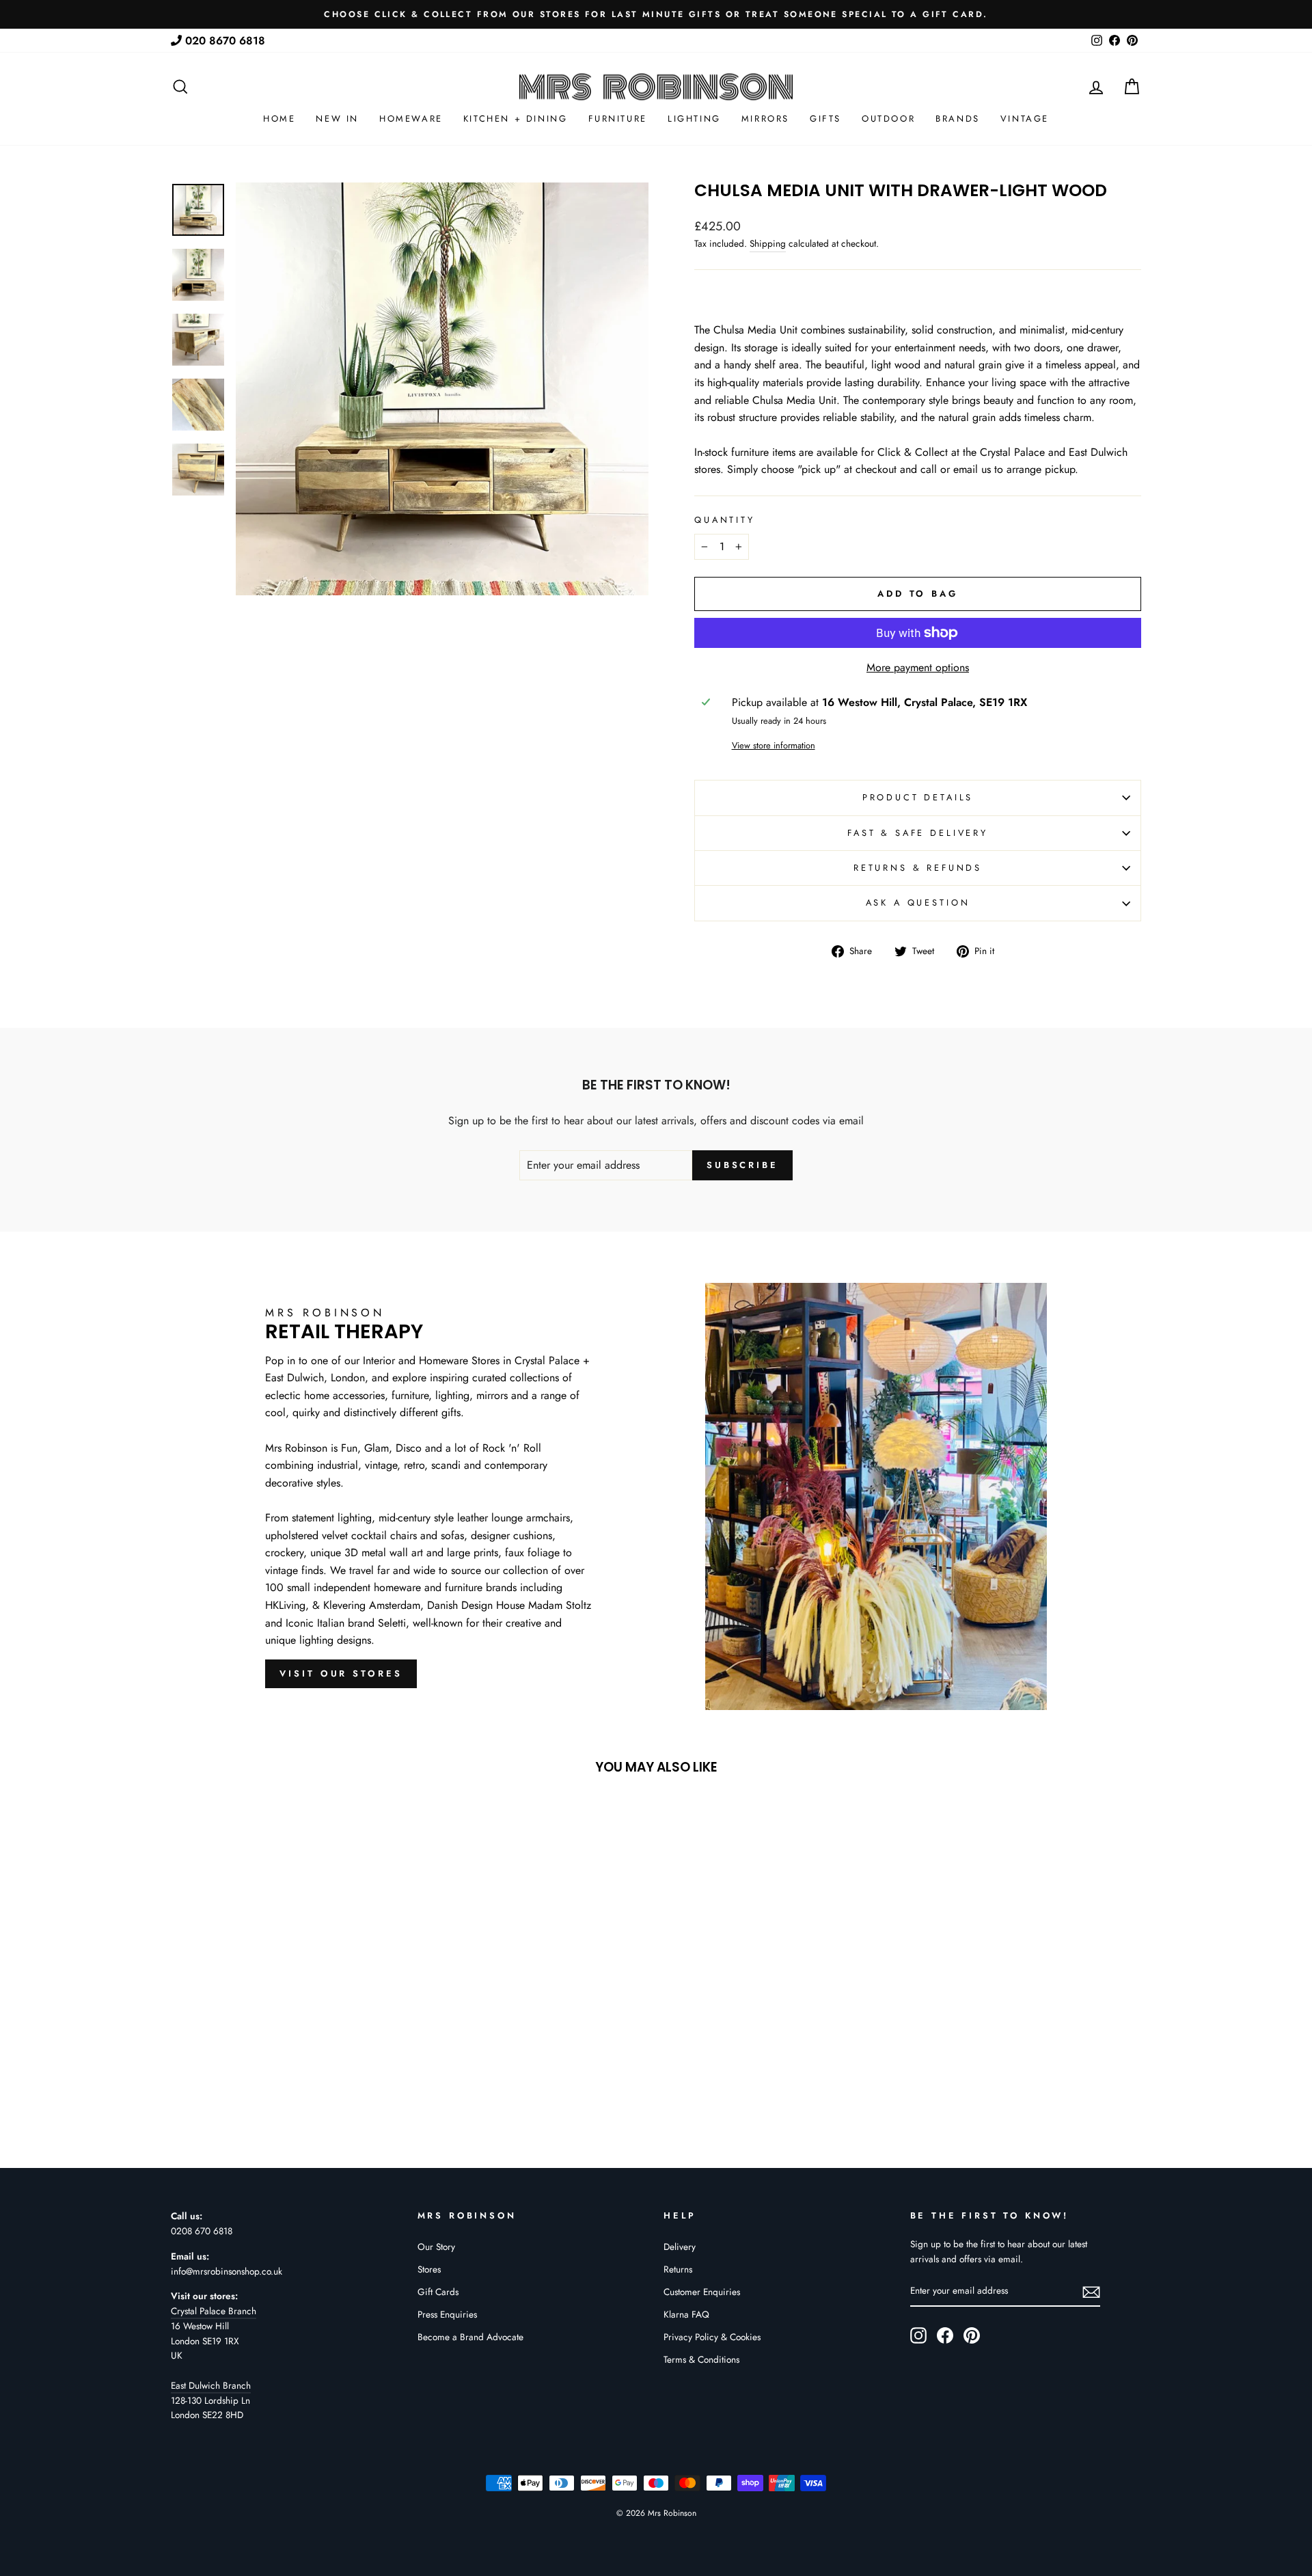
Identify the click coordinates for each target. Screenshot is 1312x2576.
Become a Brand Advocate (470, 2337)
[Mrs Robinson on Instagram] (918, 2335)
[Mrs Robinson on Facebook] (945, 2335)
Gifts (825, 119)
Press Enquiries (447, 2314)
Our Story (436, 2247)
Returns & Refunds (918, 868)
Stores (429, 2269)
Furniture (618, 119)
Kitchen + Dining (516, 119)
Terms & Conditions (701, 2359)
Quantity (725, 520)
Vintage (1025, 119)
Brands (958, 119)
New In (337, 119)
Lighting (694, 119)
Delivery (680, 2247)
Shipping (768, 243)
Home (279, 119)
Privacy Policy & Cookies (712, 2337)
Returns (678, 2269)
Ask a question (918, 903)
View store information (774, 745)
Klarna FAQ (686, 2314)
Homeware (411, 119)
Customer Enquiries (702, 2292)
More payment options (918, 667)
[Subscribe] (1091, 2292)
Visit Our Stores (341, 1673)
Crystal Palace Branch (214, 2311)
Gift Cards (438, 2292)
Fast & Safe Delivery (918, 833)
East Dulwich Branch (211, 2385)
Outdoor (888, 119)
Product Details (918, 797)
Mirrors (765, 119)
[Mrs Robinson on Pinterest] (972, 2335)
